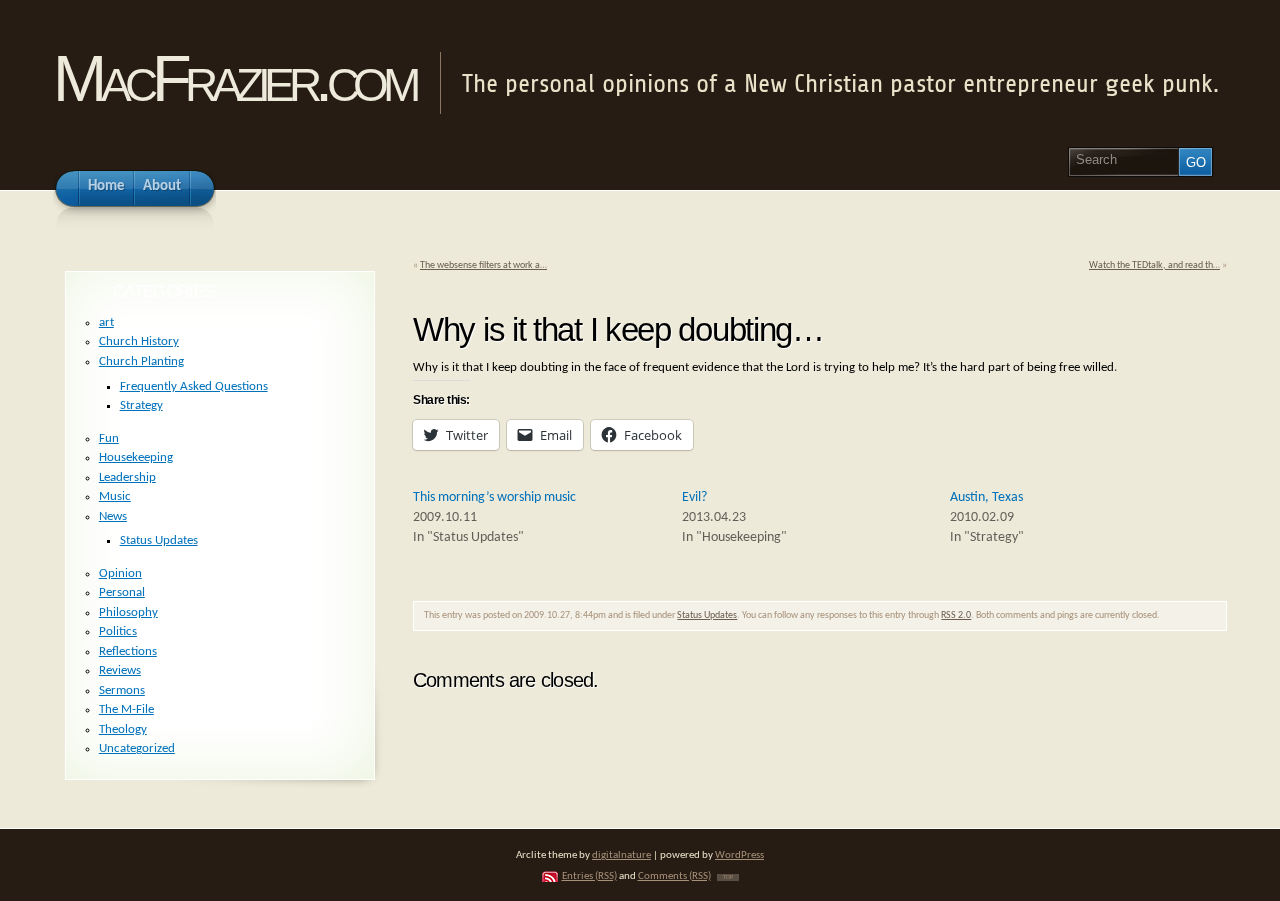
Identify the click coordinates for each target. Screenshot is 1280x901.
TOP (728, 877)
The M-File (126, 709)
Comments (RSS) (674, 876)
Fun (109, 438)
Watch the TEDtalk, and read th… (1154, 265)
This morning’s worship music (494, 497)
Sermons (122, 690)
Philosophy (128, 612)
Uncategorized (137, 748)
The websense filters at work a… (483, 265)
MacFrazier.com (233, 78)
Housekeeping (136, 457)
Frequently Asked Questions (194, 386)
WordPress (739, 855)
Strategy (141, 405)
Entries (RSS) (589, 876)
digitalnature (621, 855)
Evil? (694, 497)
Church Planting (141, 361)
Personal (122, 592)
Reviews (120, 670)
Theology (123, 729)
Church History (139, 341)
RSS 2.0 (956, 615)
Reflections (128, 651)
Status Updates (707, 615)
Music (115, 496)
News (113, 516)
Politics (118, 631)
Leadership (127, 477)
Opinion (120, 573)
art (106, 322)
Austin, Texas (986, 497)
